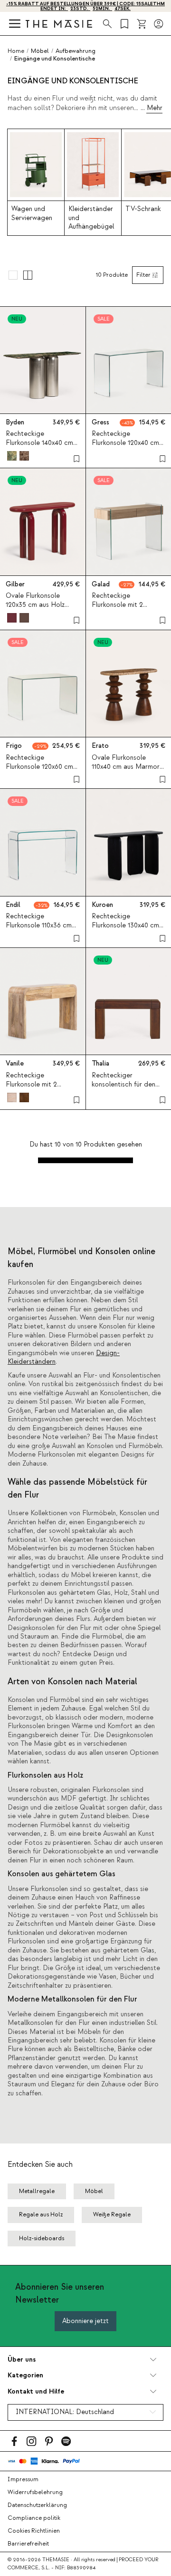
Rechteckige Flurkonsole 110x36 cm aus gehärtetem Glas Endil (39, 930)
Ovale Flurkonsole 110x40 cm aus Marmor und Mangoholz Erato (126, 767)
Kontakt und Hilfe (36, 2391)
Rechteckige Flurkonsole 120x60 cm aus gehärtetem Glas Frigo (39, 772)
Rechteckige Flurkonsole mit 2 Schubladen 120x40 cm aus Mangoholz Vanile (40, 1089)
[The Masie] (59, 24)
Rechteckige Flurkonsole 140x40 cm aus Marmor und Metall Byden (41, 448)
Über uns (22, 2360)
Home (16, 51)
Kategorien (25, 2375)
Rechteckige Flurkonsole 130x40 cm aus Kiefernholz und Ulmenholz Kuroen (125, 930)
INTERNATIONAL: (65, 2412)
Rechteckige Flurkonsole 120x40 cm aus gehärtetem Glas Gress (125, 448)
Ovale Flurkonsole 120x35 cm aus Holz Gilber (35, 605)
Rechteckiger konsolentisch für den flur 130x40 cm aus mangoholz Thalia (123, 1089)
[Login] (159, 24)
